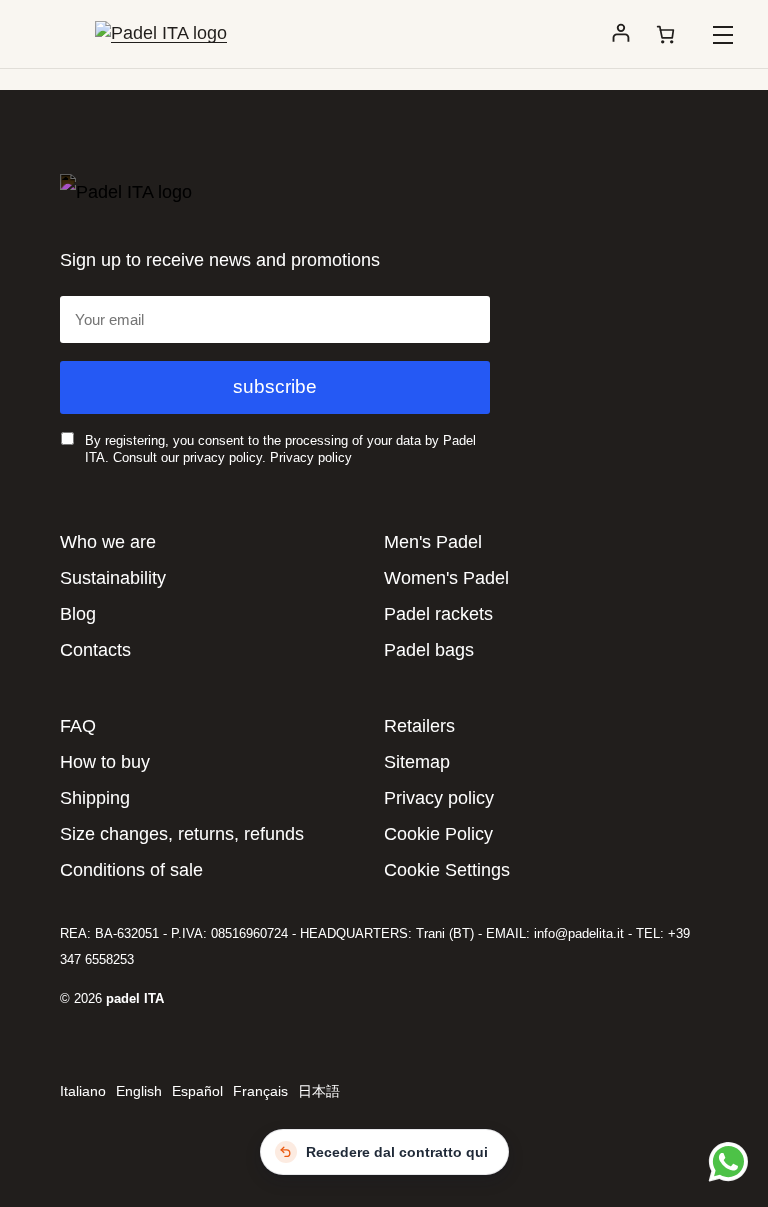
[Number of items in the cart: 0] (665, 34)
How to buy (105, 762)
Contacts (95, 650)
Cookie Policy (438, 834)
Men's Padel (433, 542)
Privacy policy (311, 457)
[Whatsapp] (725, 1161)
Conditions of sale (131, 870)
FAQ (78, 726)
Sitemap (417, 762)
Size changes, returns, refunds (182, 834)
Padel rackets (438, 614)
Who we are (108, 542)
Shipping (95, 798)
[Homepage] (161, 33)
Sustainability (113, 578)
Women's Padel (446, 578)
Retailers (419, 726)
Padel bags (429, 650)
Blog (78, 614)
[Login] (620, 34)
